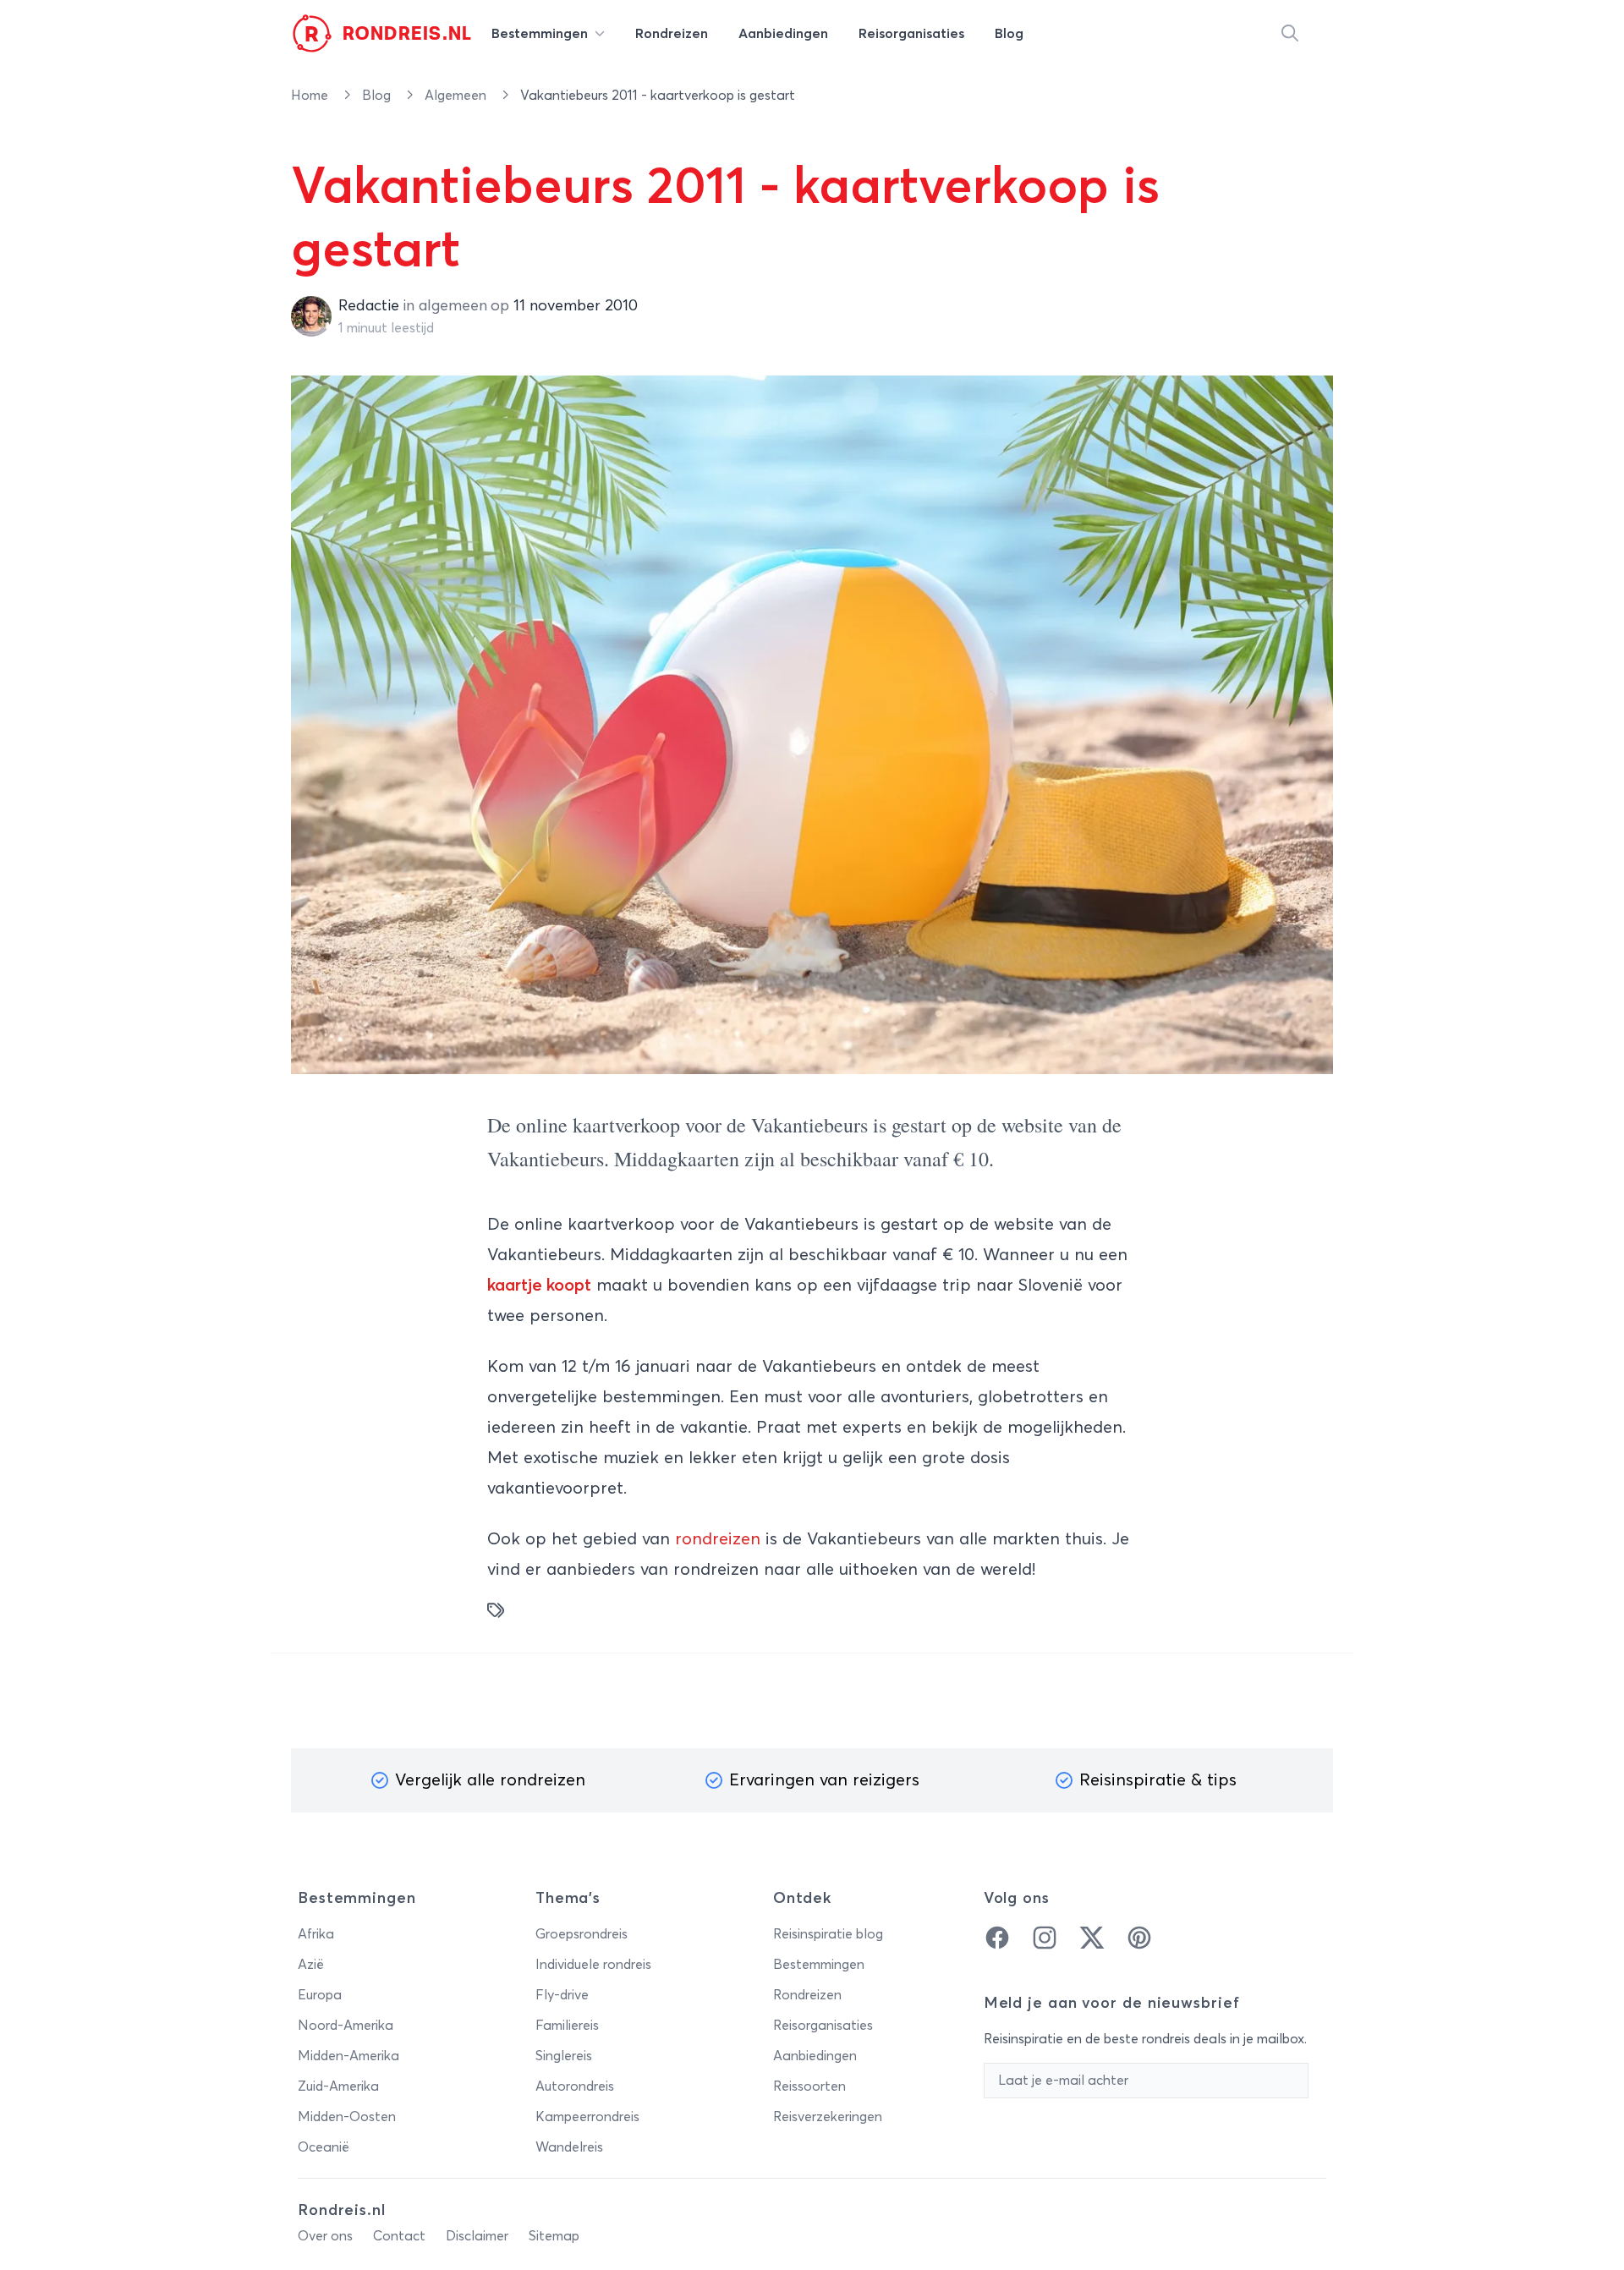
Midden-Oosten (347, 2117)
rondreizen (718, 1539)
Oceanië (324, 2147)
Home (311, 96)
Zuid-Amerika (338, 2086)
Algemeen (457, 96)
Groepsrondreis (582, 1934)
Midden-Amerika (348, 2056)
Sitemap (554, 2236)
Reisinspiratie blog (828, 1934)
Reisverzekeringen (828, 2117)
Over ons (325, 2236)
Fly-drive (562, 1995)
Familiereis (567, 2026)
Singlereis (564, 2056)
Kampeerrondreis (587, 2117)
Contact (399, 2236)
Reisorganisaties (823, 2026)
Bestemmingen (819, 1965)
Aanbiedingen (815, 2056)
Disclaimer (477, 2236)
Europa (320, 1995)
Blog (378, 96)
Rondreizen (807, 1995)
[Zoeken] (1290, 34)
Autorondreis (575, 2086)
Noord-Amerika (346, 2026)
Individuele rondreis (593, 1965)
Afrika (316, 1934)
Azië (311, 1965)
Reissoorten (809, 2086)
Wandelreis (569, 2147)
